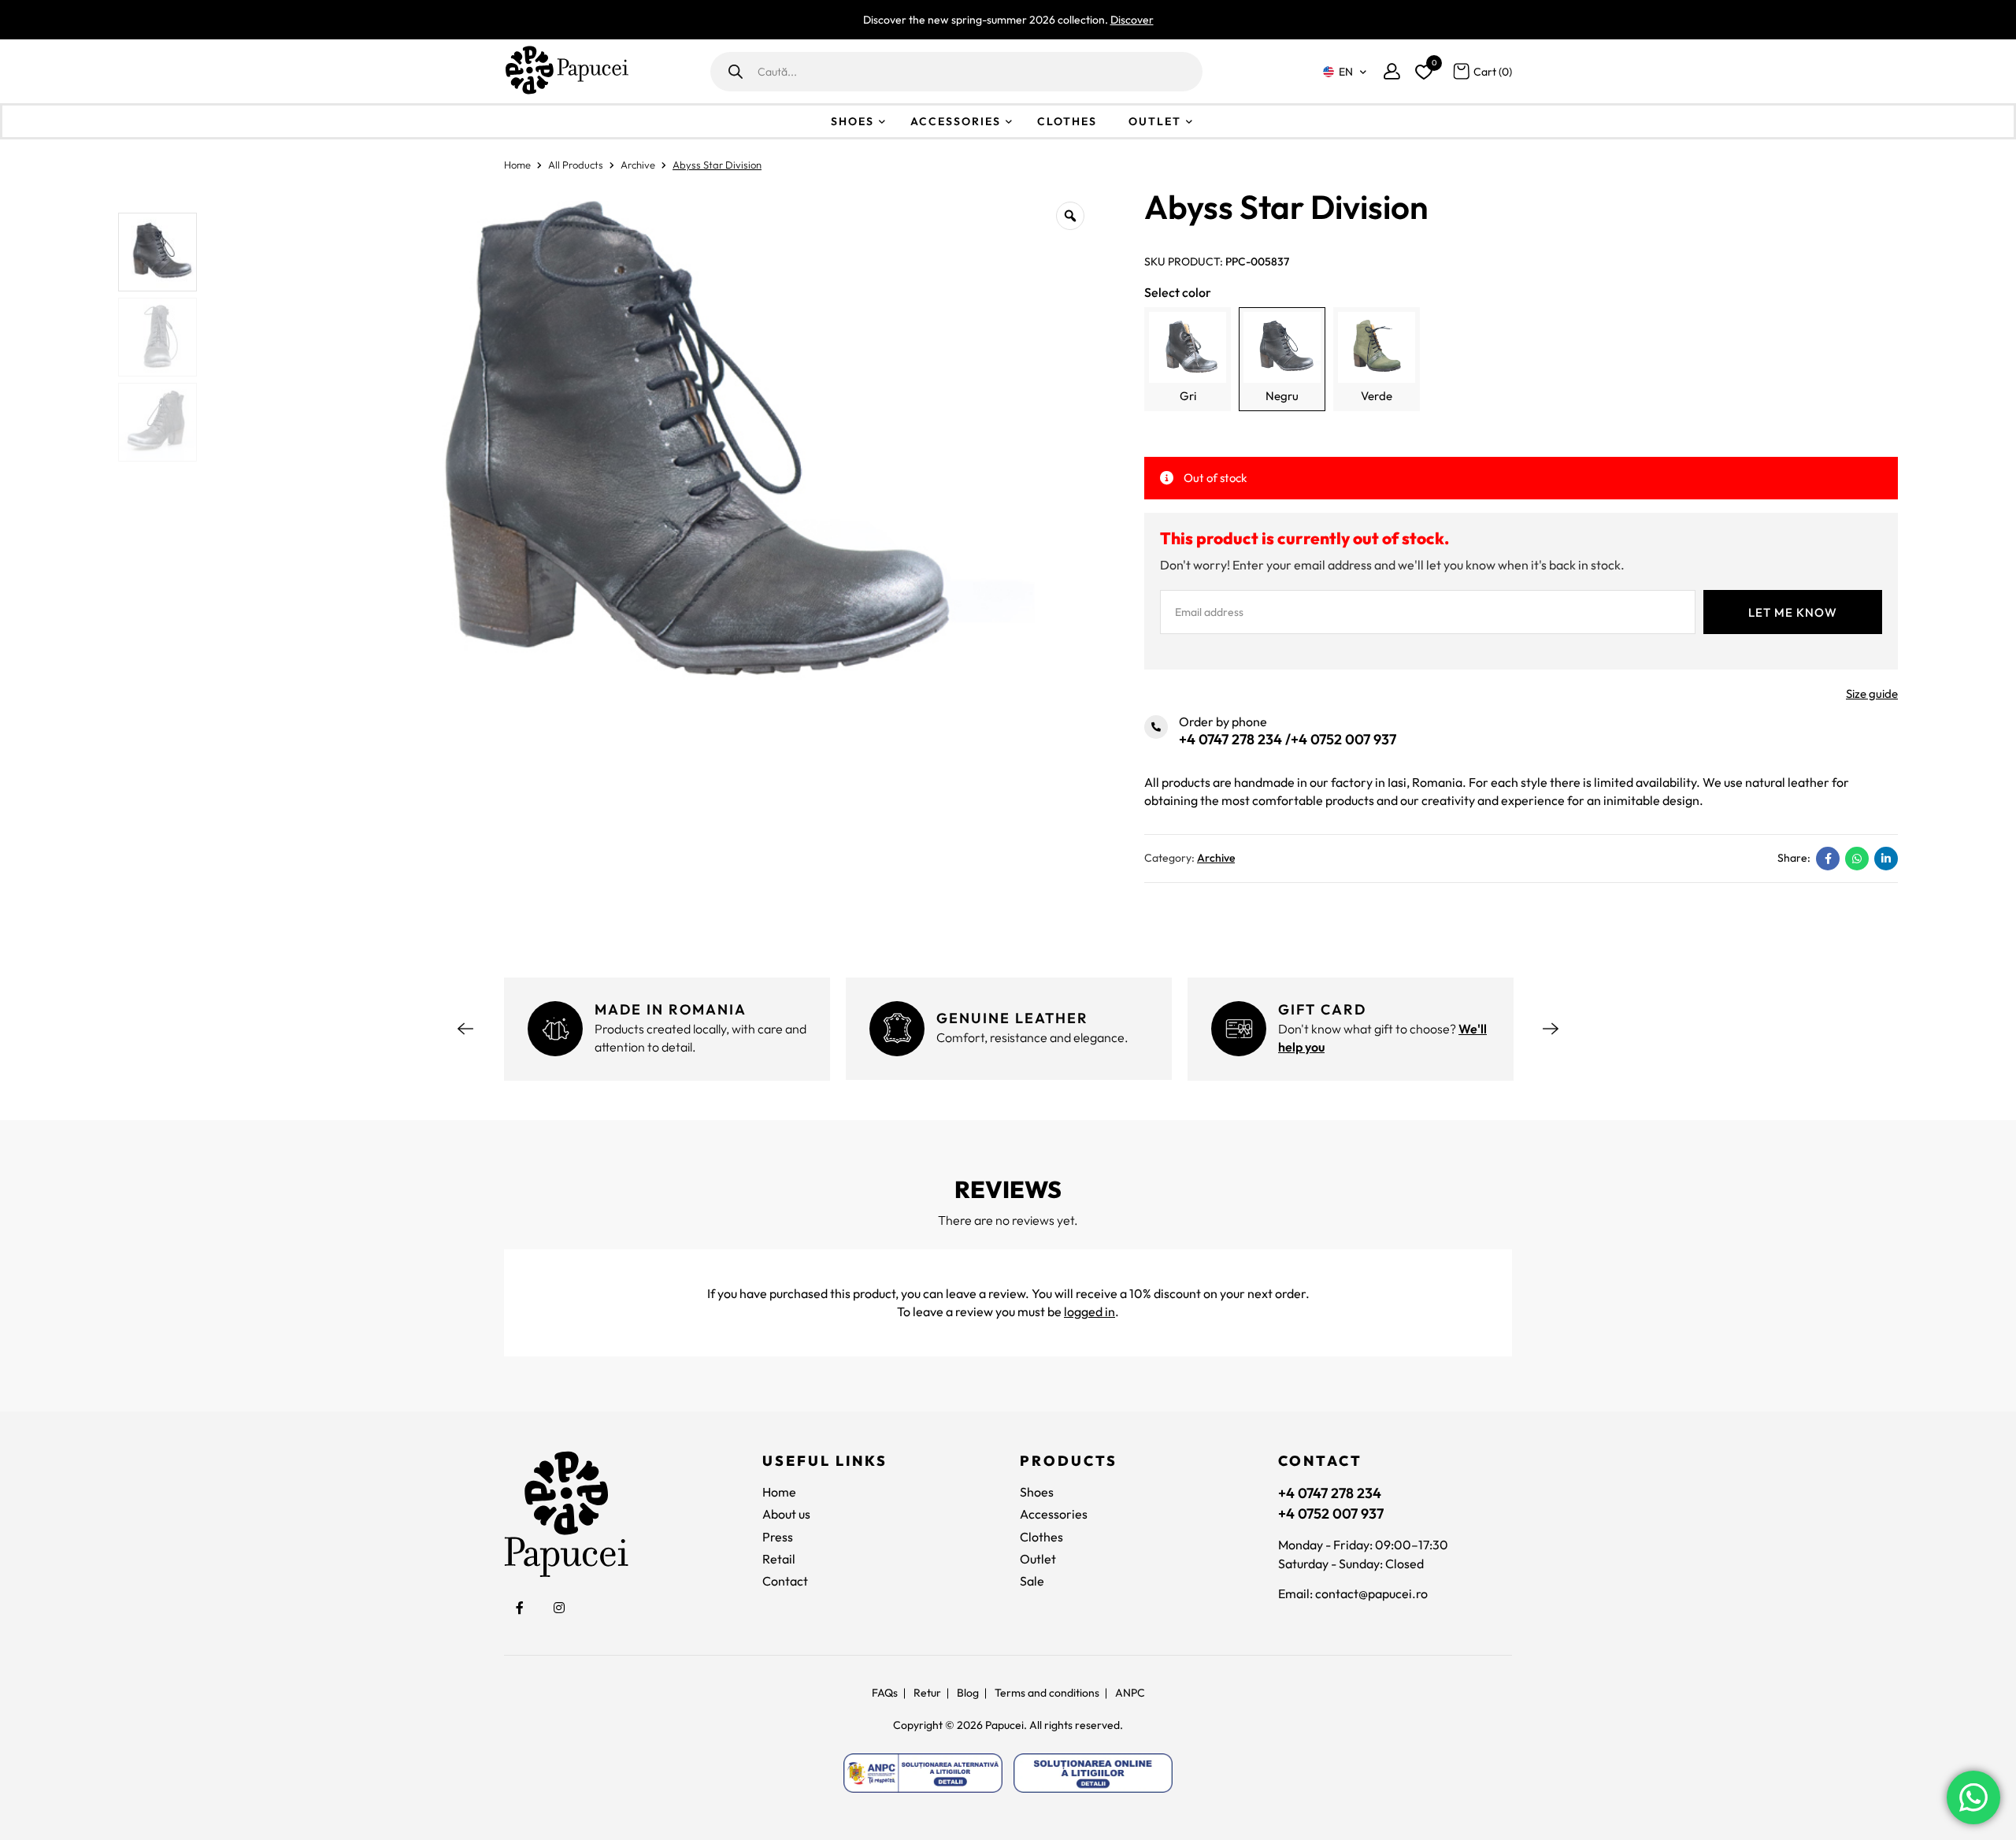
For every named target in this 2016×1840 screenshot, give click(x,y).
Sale (1032, 1581)
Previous (465, 1029)
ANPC (1130, 1693)
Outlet (1155, 121)
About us (786, 1514)
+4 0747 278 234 (1230, 739)
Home (517, 165)
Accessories (956, 121)
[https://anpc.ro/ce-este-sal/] (923, 1773)
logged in (1090, 1311)
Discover (1132, 20)
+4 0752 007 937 (1343, 739)
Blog (968, 1693)
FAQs (885, 1693)
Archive (638, 165)
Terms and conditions (1047, 1693)
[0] (1421, 69)
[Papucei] (566, 71)
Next (1551, 1029)
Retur (927, 1693)
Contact (785, 1581)
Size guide (1872, 694)
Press (778, 1537)
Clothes (1067, 121)
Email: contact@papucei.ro (1353, 1593)
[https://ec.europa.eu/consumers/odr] (1093, 1773)
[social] (520, 1608)
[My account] (1392, 71)
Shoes (852, 121)
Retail (779, 1559)
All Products (576, 165)
